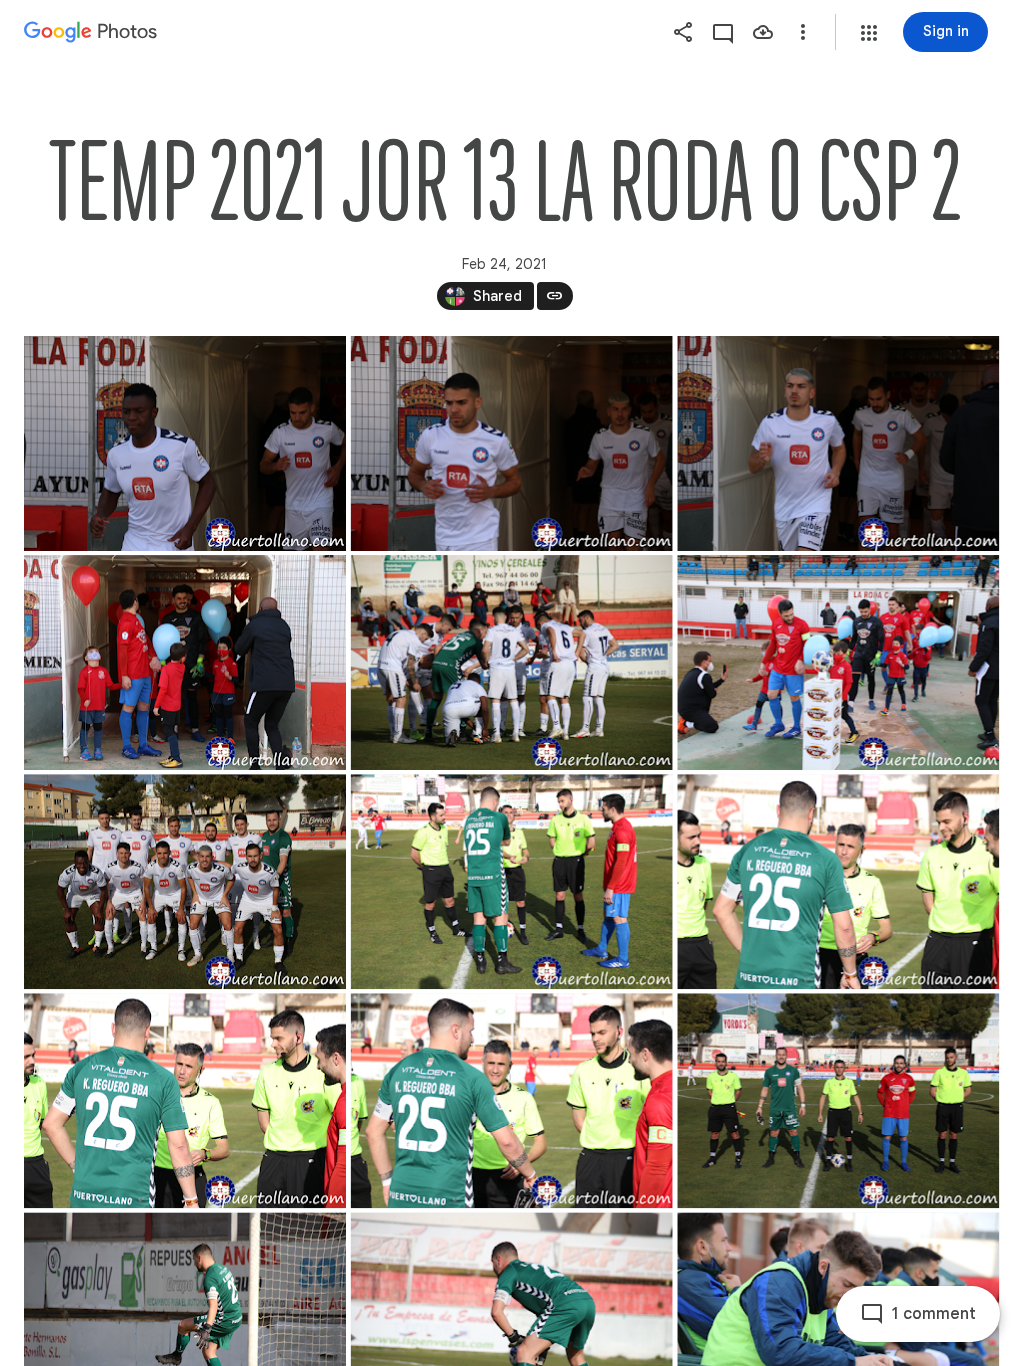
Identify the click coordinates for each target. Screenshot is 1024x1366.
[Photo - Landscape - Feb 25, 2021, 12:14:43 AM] (185, 443)
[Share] (683, 32)
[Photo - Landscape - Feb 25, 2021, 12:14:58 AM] (512, 881)
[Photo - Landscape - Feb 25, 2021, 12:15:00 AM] (838, 881)
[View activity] (723, 32)
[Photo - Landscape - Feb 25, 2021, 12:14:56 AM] (185, 881)
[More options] (803, 32)
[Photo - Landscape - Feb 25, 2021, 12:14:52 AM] (512, 662)
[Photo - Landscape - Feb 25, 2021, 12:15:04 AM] (512, 1100)
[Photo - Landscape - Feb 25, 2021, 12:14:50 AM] (185, 662)
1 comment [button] (934, 1314)
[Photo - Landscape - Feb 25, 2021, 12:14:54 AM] (838, 662)
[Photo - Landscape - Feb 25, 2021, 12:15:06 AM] (838, 1100)
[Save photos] (763, 32)
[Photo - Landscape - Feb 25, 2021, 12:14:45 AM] (512, 443)
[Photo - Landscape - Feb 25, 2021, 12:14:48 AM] (838, 443)
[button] (869, 33)
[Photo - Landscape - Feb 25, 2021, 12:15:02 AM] (185, 1100)
